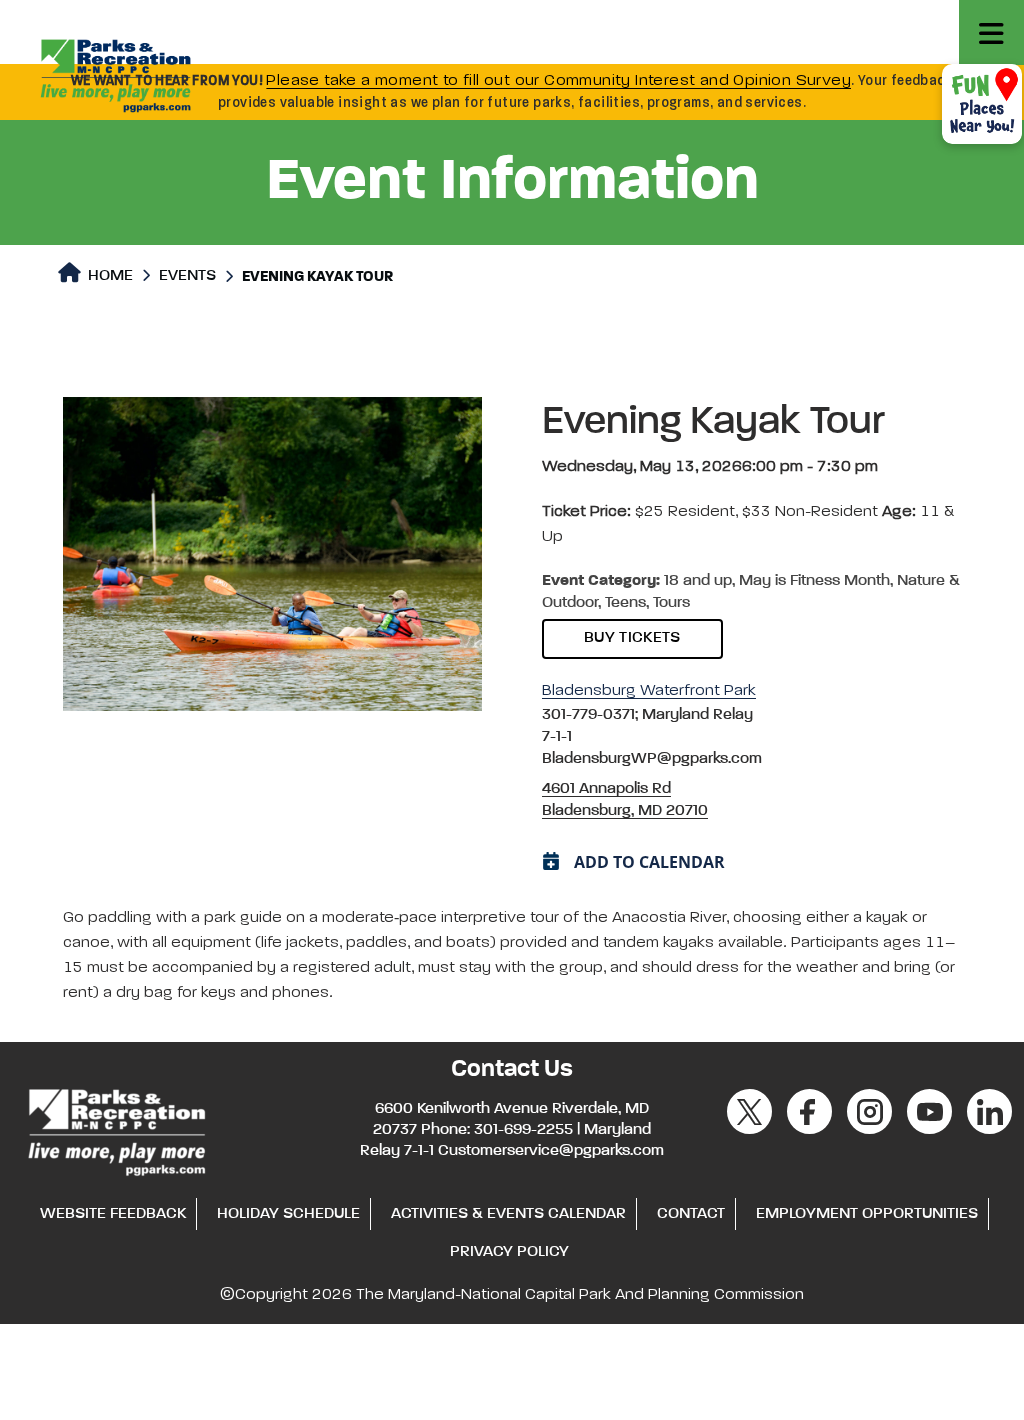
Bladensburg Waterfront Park (649, 691)
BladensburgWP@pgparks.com (652, 759)
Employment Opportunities (867, 1214)
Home (108, 276)
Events (187, 276)
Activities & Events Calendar (508, 1214)
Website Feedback (113, 1214)
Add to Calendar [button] (649, 862)
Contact (691, 1214)
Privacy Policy (509, 1252)
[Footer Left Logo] (115, 1129)
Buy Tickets (632, 638)
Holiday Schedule (288, 1214)
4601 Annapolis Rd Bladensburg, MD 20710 (625, 800)
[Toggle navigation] (991, 32)
